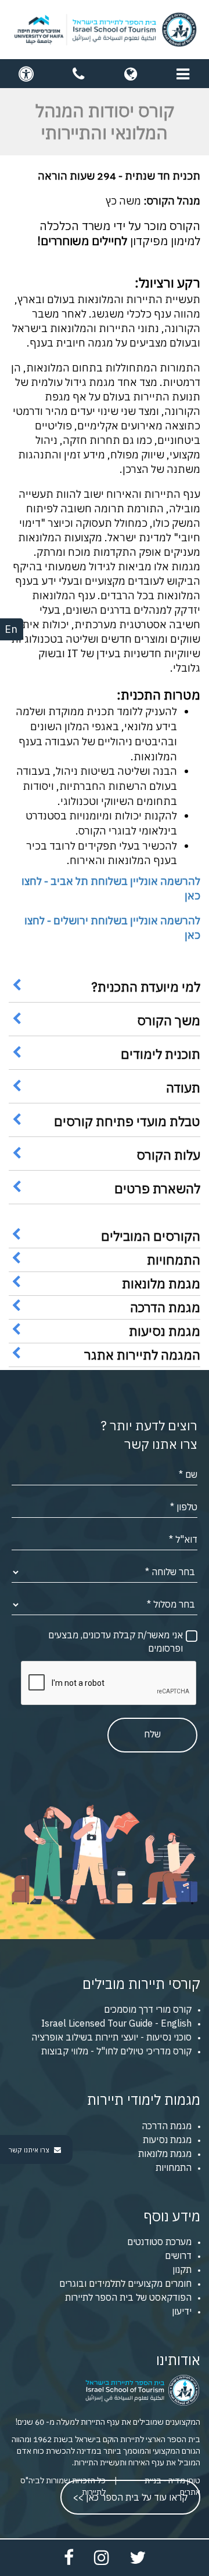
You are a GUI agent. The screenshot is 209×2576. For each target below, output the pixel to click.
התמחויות (174, 2167)
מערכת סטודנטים (159, 2242)
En (11, 629)
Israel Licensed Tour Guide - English (116, 2023)
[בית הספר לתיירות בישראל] (105, 30)
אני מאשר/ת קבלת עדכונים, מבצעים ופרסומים (116, 1642)
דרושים (178, 2256)
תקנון (182, 2269)
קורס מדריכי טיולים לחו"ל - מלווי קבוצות (116, 2051)
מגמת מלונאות (165, 2154)
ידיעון (182, 2311)
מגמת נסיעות (167, 2140)
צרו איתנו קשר (30, 2150)
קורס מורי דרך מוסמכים (148, 2009)
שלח (152, 1734)
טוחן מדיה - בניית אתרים (172, 2486)
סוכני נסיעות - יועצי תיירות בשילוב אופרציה (111, 2037)
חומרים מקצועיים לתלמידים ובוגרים (125, 2283)
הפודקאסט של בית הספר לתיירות (128, 2297)
